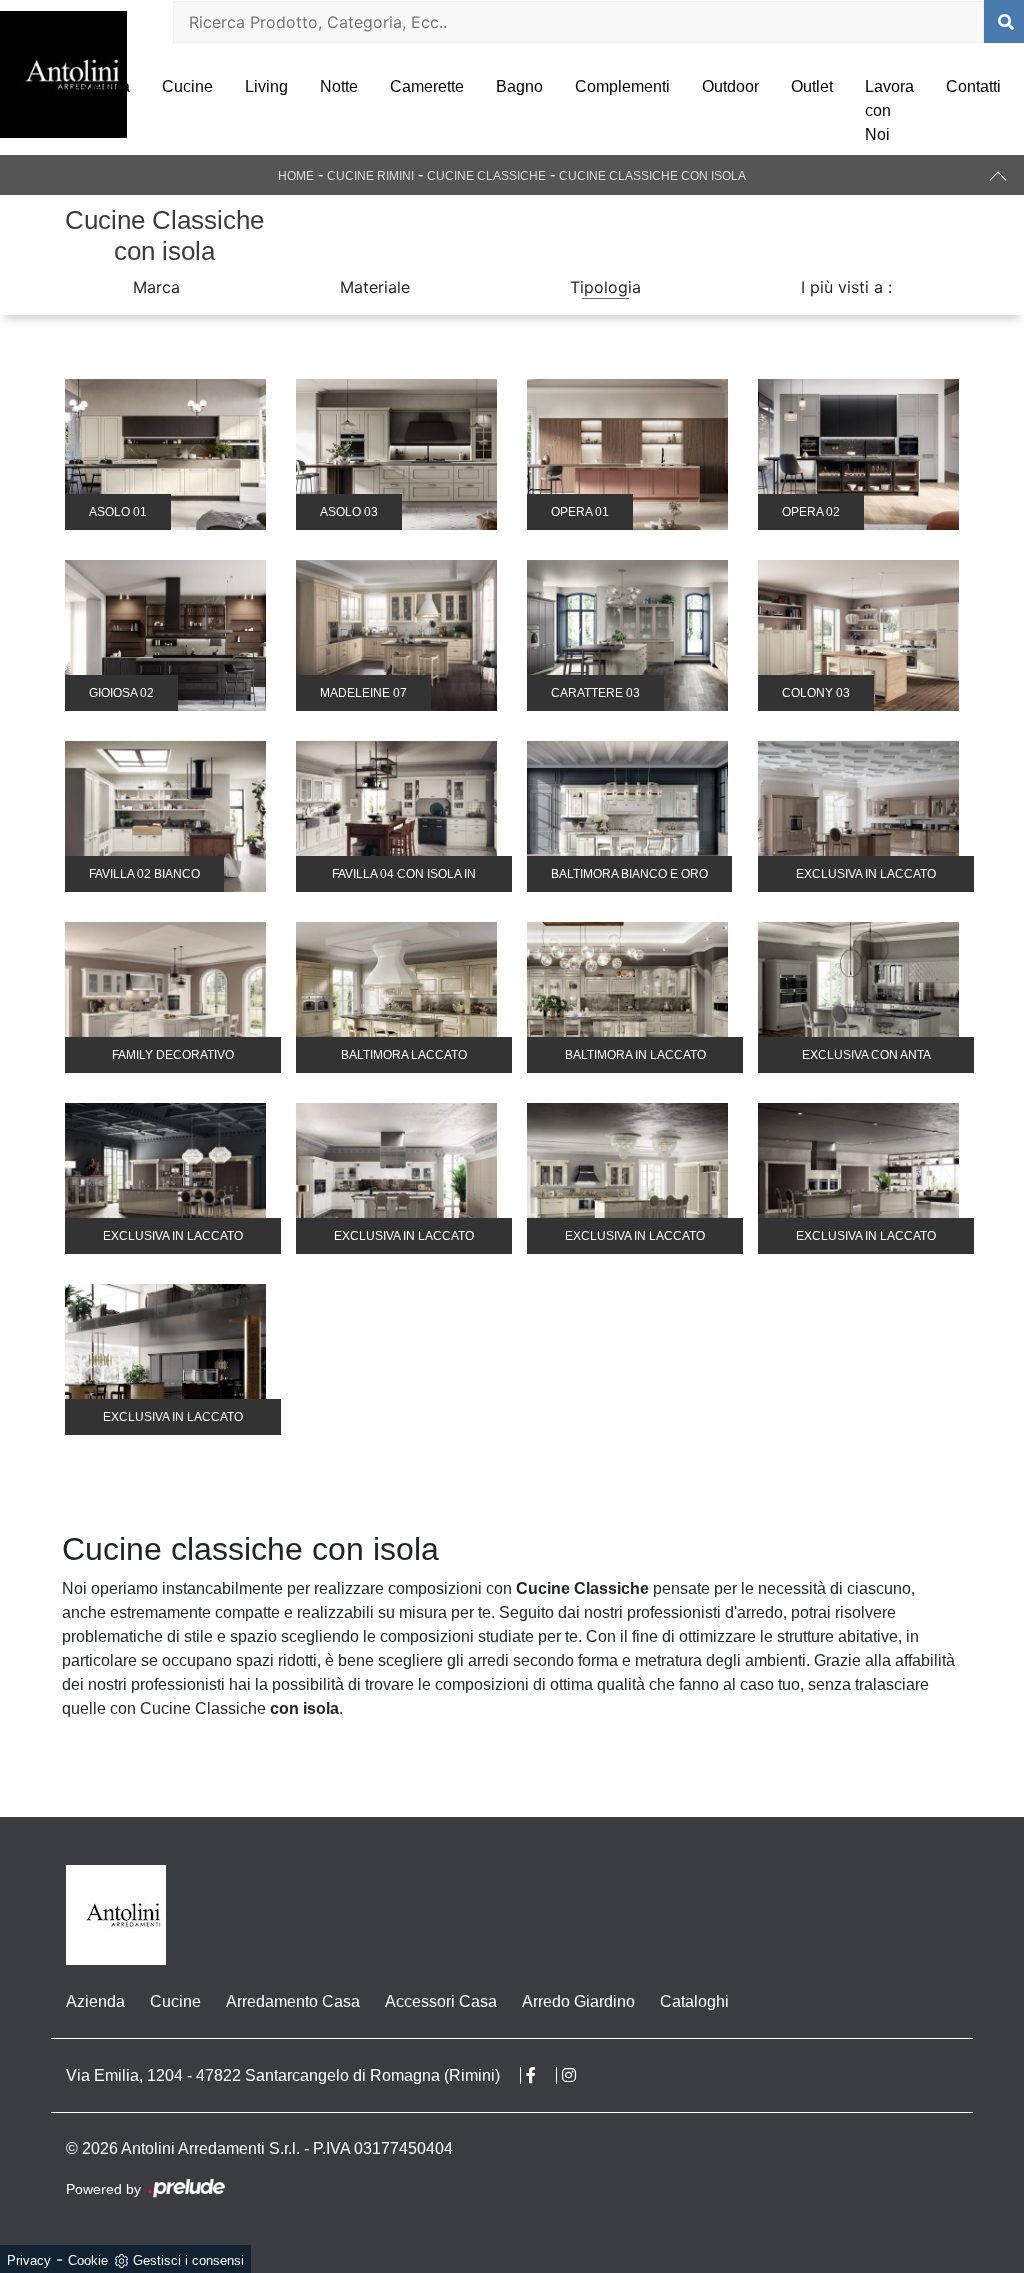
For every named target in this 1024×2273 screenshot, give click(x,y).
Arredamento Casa (293, 2001)
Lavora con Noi (889, 110)
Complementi (622, 86)
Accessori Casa (441, 2001)
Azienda (100, 86)
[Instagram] (579, 2075)
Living (266, 86)
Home (296, 176)
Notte (339, 86)
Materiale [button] (375, 287)
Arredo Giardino (578, 2001)
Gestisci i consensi (188, 2260)
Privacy (29, 2260)
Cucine (187, 86)
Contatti (973, 86)
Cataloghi (694, 2001)
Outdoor (730, 86)
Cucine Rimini (370, 176)
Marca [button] (156, 287)
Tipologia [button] (605, 287)
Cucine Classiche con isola (652, 176)
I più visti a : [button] (846, 287)
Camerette (427, 86)
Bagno (519, 86)
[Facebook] (541, 2075)
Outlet (812, 86)
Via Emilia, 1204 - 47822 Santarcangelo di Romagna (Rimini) (283, 2075)
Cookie (88, 2260)
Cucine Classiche (486, 176)
